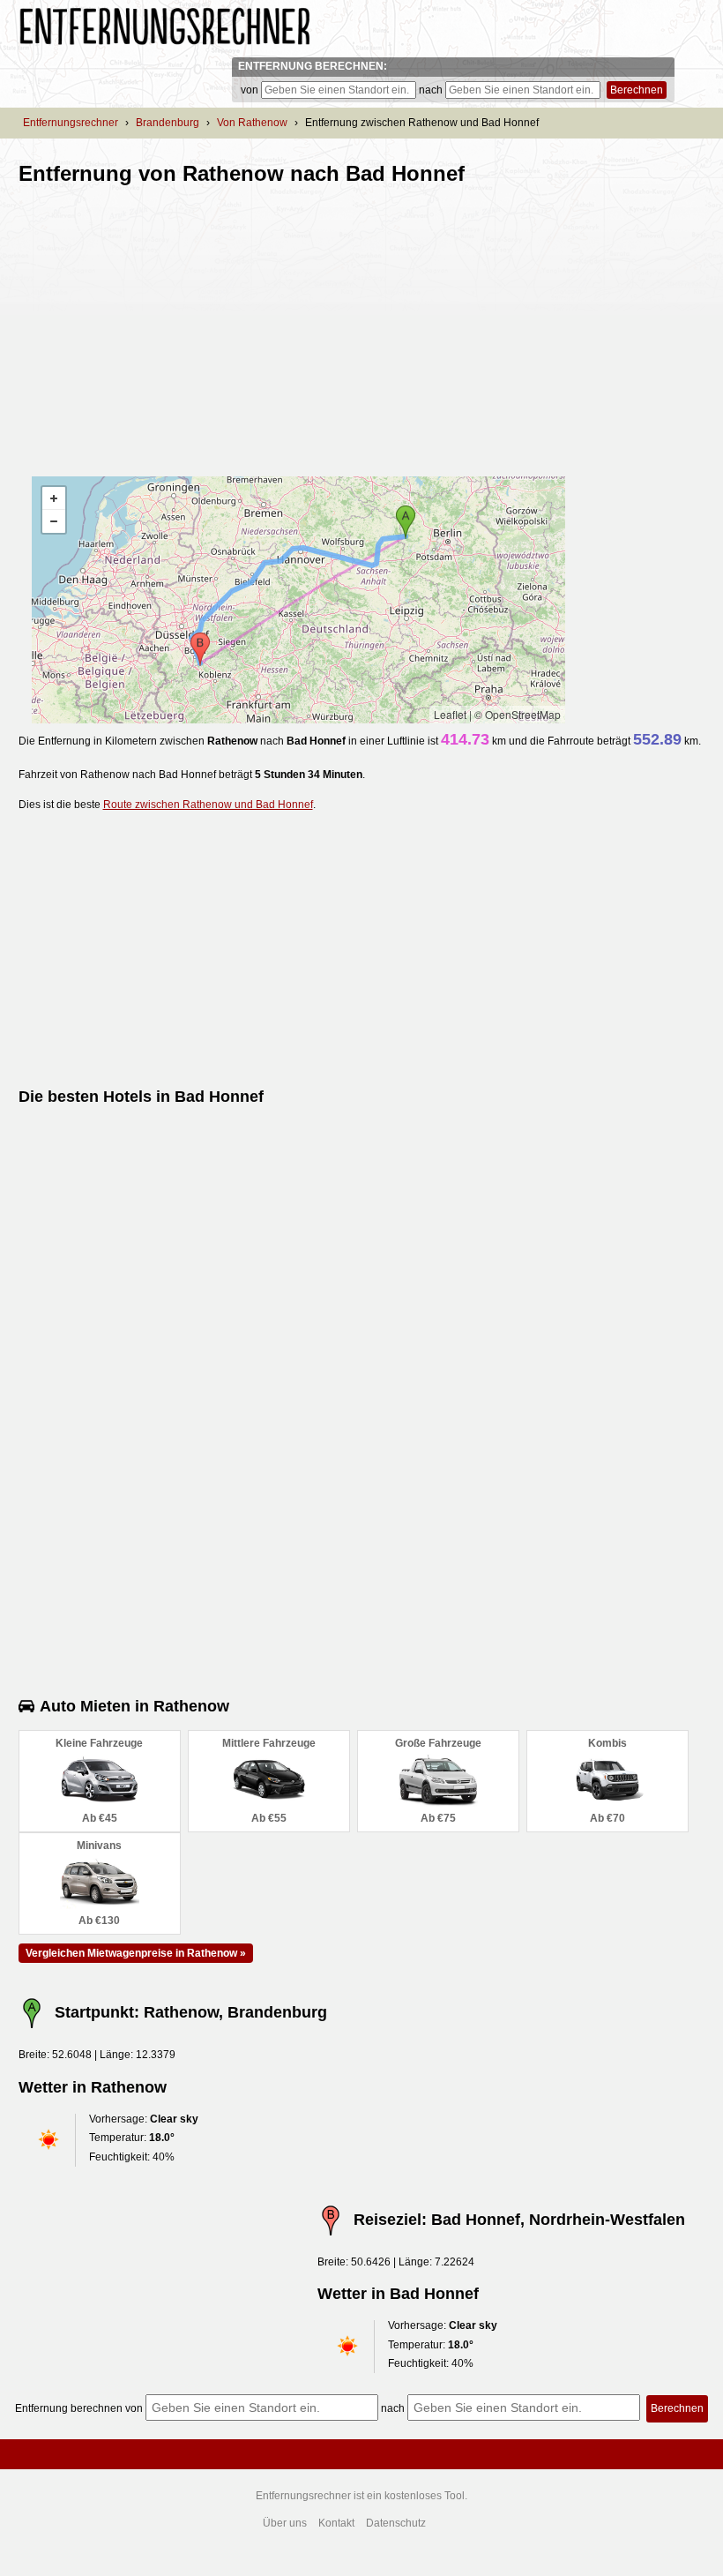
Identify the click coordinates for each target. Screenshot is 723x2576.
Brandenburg (168, 123)
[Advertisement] (167, 324)
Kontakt (336, 2523)
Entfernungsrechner (71, 123)
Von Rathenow (252, 123)
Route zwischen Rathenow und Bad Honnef (208, 805)
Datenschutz (396, 2523)
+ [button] (54, 498)
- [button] (54, 521)
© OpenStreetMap (518, 714)
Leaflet (450, 714)
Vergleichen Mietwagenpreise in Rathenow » (136, 1953)
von (250, 90)
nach (431, 90)
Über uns (285, 2523)
